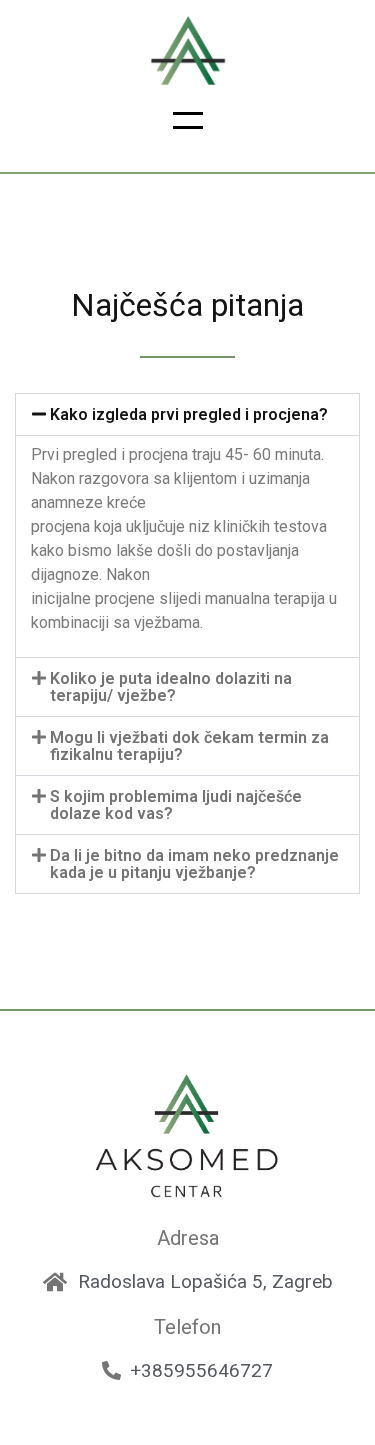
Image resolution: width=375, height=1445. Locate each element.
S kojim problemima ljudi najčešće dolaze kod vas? (176, 805)
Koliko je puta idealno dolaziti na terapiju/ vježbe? (171, 687)
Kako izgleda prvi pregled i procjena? (189, 414)
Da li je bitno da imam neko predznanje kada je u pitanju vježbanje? (194, 864)
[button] (187, 127)
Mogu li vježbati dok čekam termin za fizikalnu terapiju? (189, 746)
